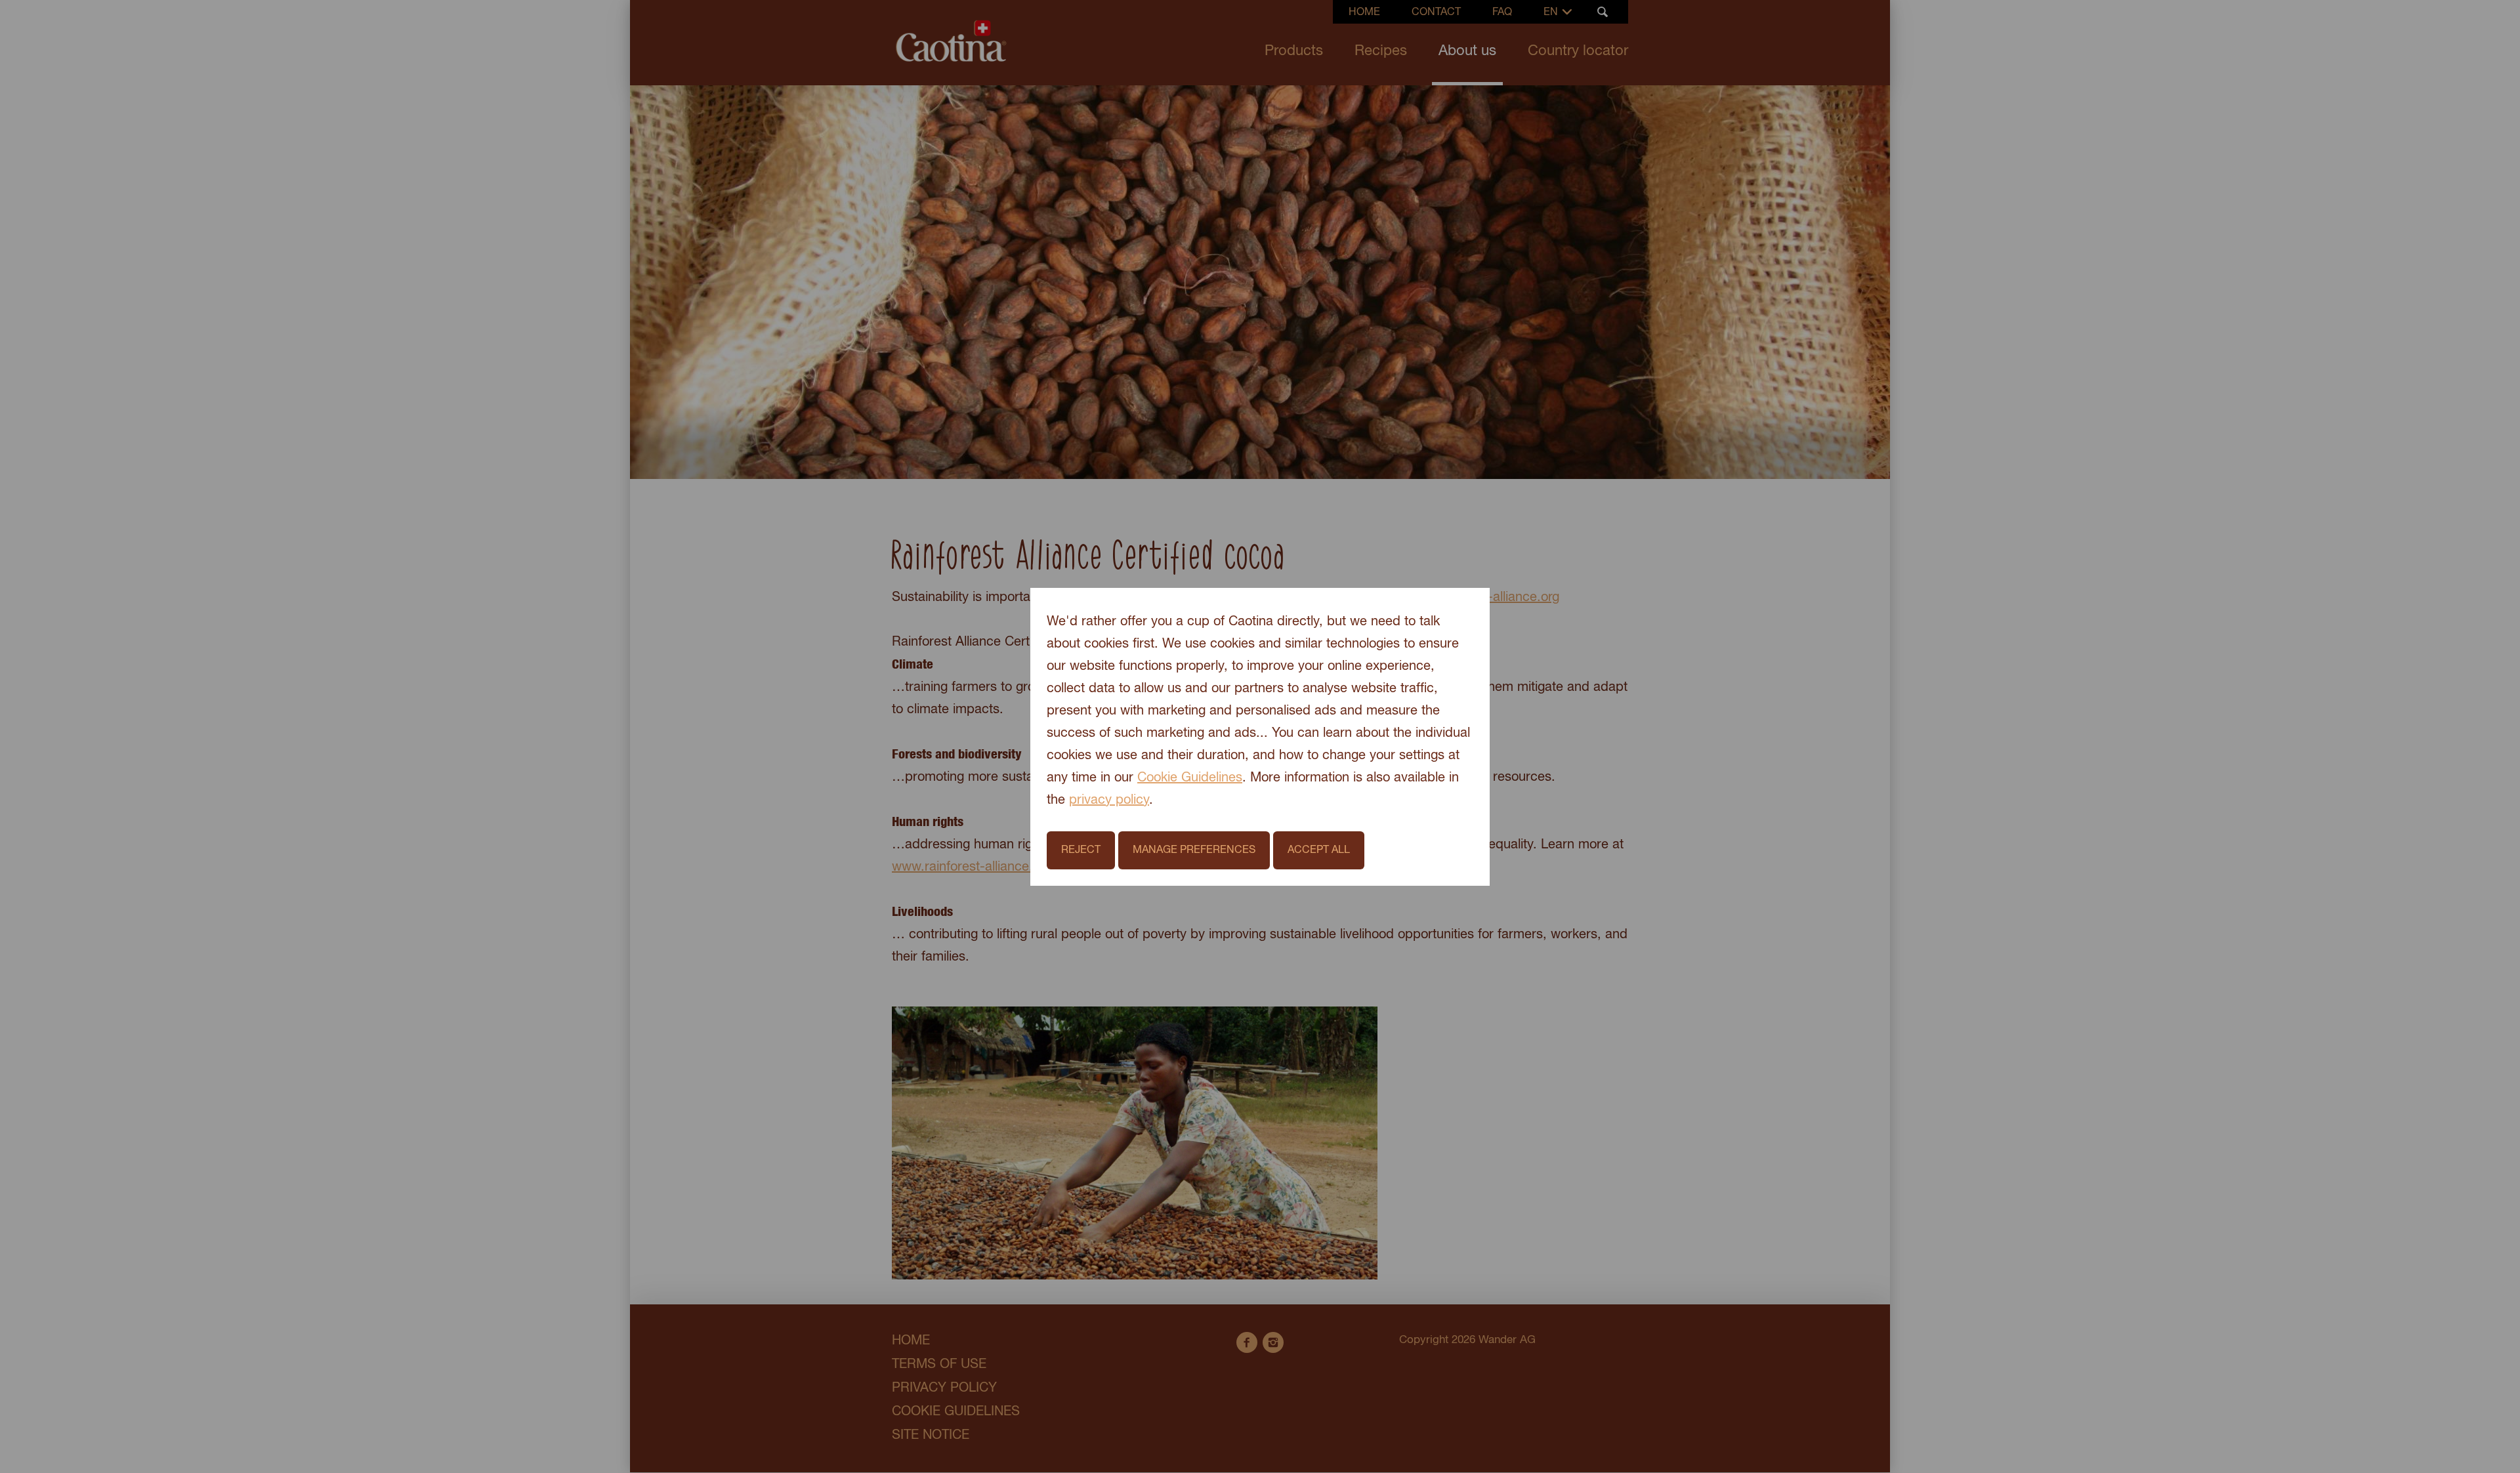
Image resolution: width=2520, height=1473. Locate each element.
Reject (1081, 850)
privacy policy (1109, 800)
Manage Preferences (1194, 850)
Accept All (1319, 850)
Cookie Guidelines (1190, 778)
